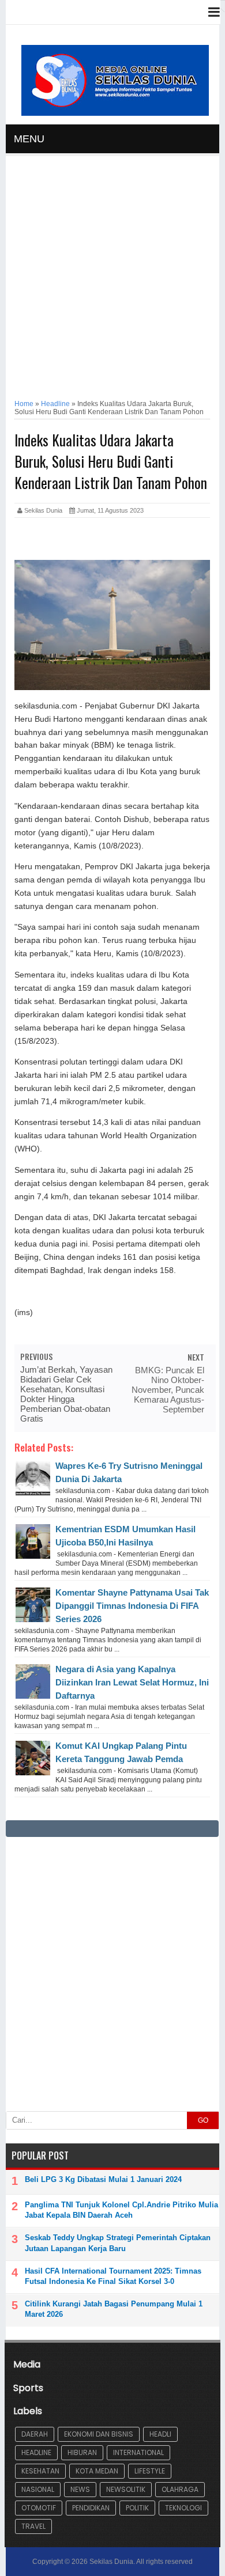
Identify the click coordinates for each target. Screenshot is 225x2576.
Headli (160, 2434)
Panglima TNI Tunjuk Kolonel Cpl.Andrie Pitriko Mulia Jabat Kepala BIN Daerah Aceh (121, 2210)
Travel (33, 2526)
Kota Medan (97, 2471)
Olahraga (180, 2489)
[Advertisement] (112, 277)
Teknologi (183, 2508)
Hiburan (82, 2452)
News (80, 2489)
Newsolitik (126, 2489)
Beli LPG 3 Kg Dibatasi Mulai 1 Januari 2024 (103, 2179)
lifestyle (150, 2471)
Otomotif (39, 2508)
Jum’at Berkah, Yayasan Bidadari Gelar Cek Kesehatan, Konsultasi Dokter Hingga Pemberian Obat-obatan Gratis (66, 1394)
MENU (29, 139)
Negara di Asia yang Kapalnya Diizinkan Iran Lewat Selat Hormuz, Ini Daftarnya (132, 1682)
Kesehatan (40, 2471)
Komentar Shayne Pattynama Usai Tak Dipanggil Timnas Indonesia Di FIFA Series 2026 (132, 1606)
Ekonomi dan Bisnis (99, 2434)
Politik (137, 2508)
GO (203, 2120)
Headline (36, 2452)
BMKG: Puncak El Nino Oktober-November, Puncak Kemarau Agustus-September (168, 1390)
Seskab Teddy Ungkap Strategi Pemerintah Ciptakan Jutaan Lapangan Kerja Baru (118, 2243)
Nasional (38, 2489)
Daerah (35, 2434)
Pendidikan (91, 2508)
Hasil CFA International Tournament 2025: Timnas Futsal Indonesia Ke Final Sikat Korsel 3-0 (113, 2276)
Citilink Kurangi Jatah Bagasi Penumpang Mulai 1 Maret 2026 (114, 2309)
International (138, 2452)
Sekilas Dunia (111, 2562)
